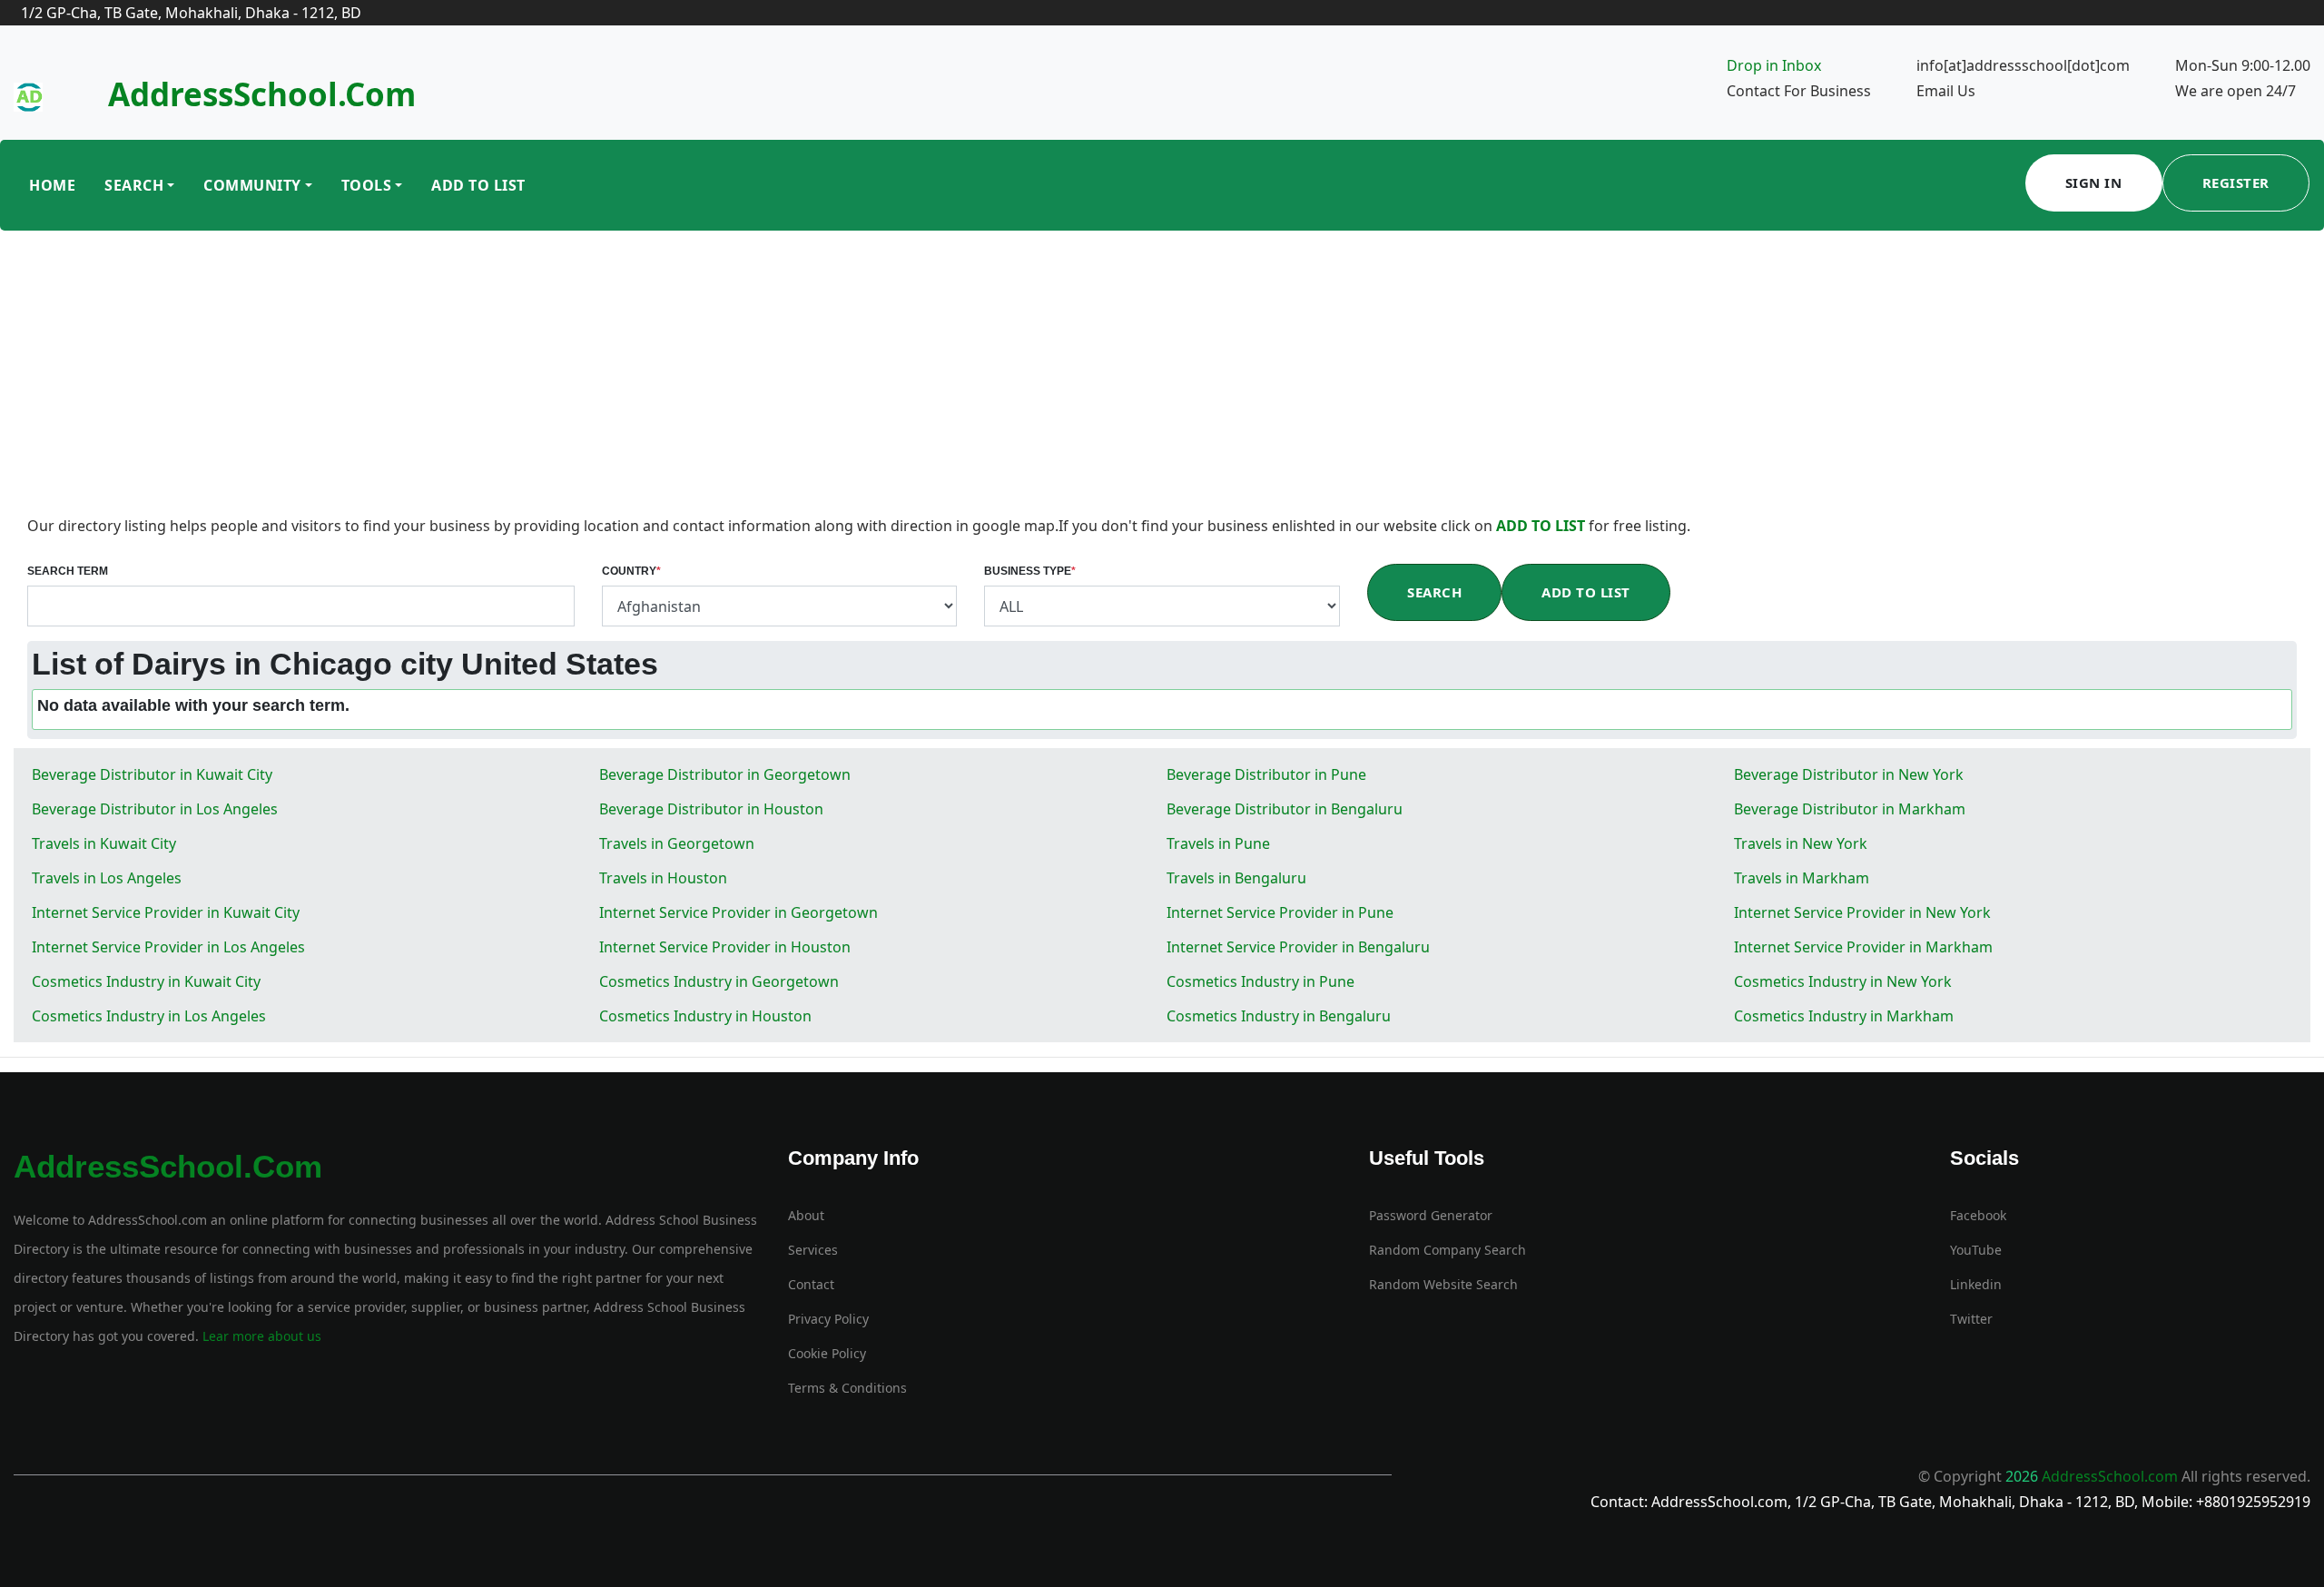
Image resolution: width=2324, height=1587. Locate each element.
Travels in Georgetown (677, 843)
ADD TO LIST (1542, 526)
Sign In (2094, 182)
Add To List (478, 185)
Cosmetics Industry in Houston (705, 1016)
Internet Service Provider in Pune (1280, 912)
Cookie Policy (827, 1353)
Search (134, 185)
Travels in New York (1801, 843)
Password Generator (1431, 1215)
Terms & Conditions (847, 1388)
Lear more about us (260, 1336)
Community (252, 185)
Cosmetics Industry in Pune (1260, 981)
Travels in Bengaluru (1236, 878)
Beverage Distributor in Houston (711, 809)
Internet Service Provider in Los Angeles (168, 947)
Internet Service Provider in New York (1862, 912)
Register (2236, 182)
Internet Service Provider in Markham (1863, 947)
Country (631, 571)
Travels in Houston (663, 878)
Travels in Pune (1218, 843)
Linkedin (1976, 1284)
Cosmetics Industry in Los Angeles (149, 1016)
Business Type (1030, 571)
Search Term (68, 571)
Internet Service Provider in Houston (725, 947)
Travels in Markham (1802, 878)
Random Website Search (1443, 1284)
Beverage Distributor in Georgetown (725, 774)
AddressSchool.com (262, 94)
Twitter (1971, 1319)
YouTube (1976, 1250)
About (806, 1215)
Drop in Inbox (1774, 65)
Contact (811, 1284)
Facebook (1978, 1215)
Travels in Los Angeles (107, 878)
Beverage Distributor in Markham (1850, 809)
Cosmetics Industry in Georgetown (719, 981)
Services (813, 1250)
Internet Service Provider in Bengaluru (1298, 947)
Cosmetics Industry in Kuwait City (146, 981)
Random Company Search (1448, 1250)
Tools (367, 185)
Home (52, 185)
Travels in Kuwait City (104, 843)
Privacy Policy (828, 1319)
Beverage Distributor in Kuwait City (152, 774)
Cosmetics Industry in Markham (1844, 1016)
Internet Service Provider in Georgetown (739, 912)
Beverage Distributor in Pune (1266, 774)
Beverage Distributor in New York (1849, 774)
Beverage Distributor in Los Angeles (155, 809)
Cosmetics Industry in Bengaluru (1279, 1016)
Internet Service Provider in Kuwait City (166, 912)
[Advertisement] (1162, 377)
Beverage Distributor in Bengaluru (1285, 809)
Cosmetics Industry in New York (1843, 981)
